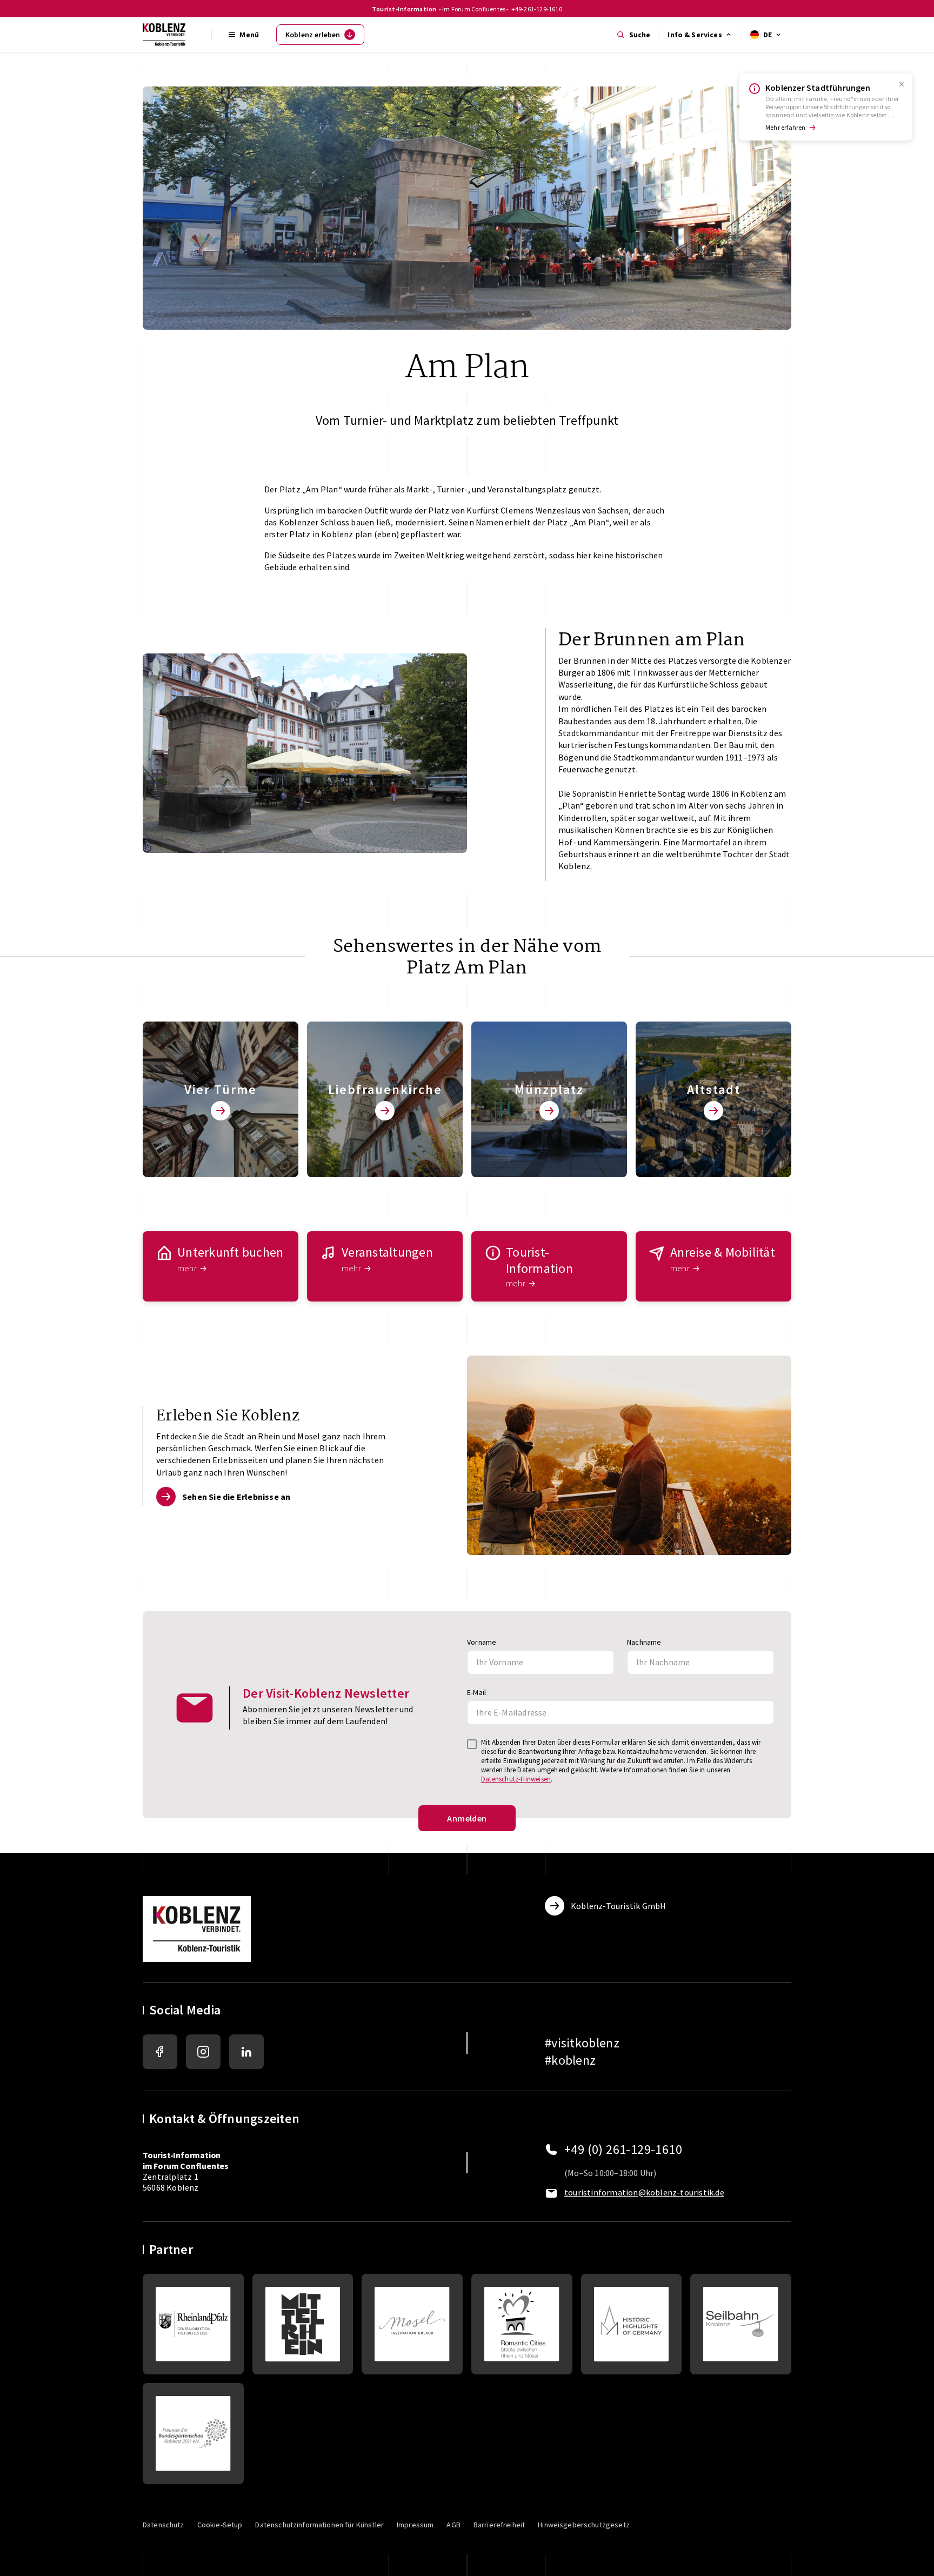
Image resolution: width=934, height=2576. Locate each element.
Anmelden (467, 1818)
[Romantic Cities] (522, 2324)
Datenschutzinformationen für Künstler (319, 2525)
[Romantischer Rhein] (303, 2324)
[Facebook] (160, 2052)
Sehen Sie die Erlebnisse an (236, 1497)
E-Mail (476, 1692)
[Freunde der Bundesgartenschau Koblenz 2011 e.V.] (193, 2434)
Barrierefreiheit (499, 2525)
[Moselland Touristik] (412, 2324)
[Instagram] (203, 2052)
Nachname (644, 1642)
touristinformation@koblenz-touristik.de (644, 2192)
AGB (453, 2525)
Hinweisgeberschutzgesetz (584, 2525)
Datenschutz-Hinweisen (516, 1779)
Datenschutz (164, 2525)
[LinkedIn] (246, 2052)
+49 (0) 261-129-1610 (623, 2150)
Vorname (482, 1642)
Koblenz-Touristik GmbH (618, 1906)
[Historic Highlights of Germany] (632, 2324)
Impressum (415, 2525)
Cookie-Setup (220, 2525)
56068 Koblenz (171, 2187)
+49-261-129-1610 (537, 9)
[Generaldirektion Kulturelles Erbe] (193, 2324)
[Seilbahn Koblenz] (741, 2324)
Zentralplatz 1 (186, 2166)
